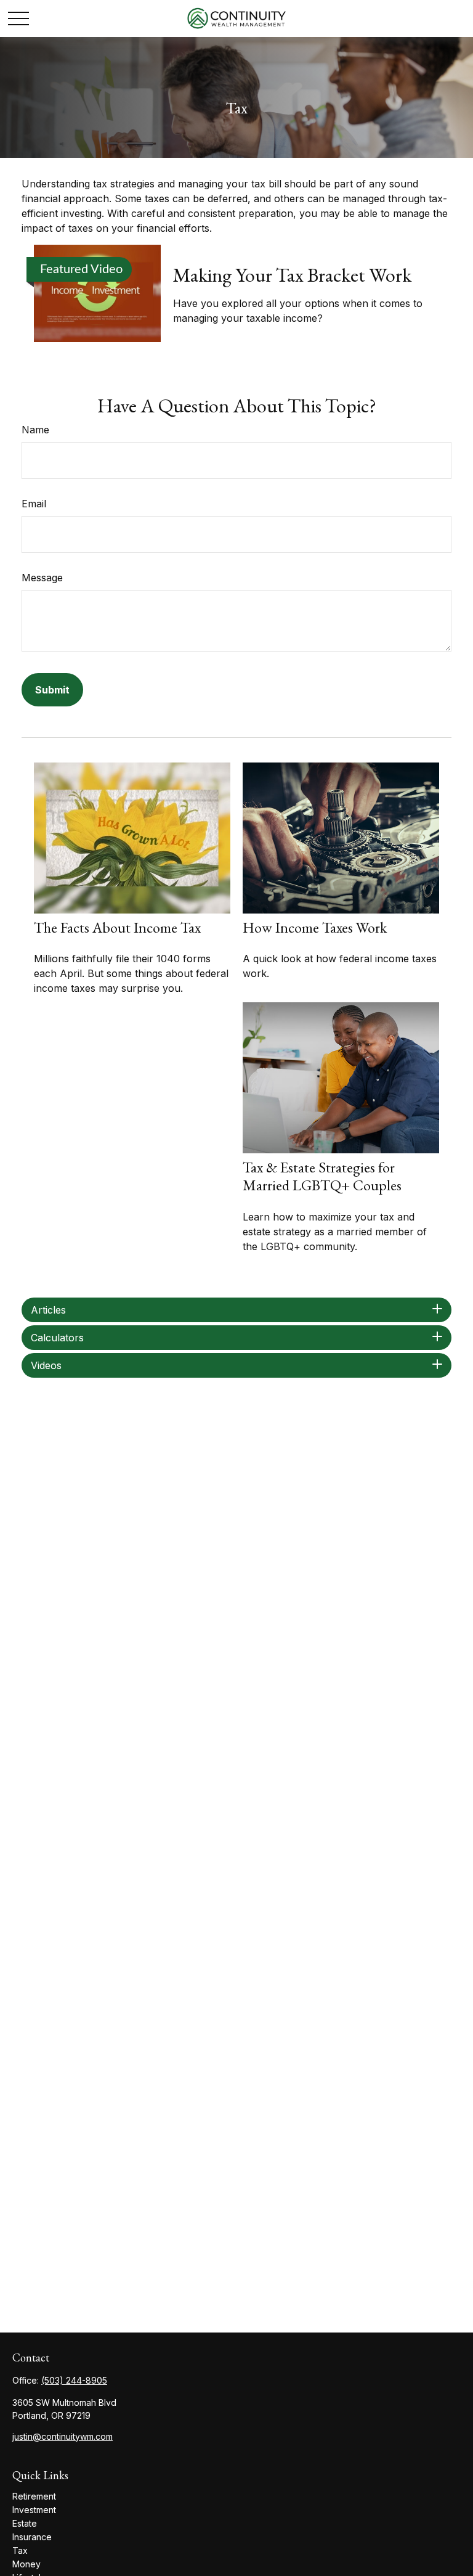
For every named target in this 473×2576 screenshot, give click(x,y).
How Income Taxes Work (315, 927)
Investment (34, 2510)
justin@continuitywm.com (63, 2436)
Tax (20, 2550)
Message (42, 578)
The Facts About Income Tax (117, 927)
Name (35, 430)
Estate (25, 2523)
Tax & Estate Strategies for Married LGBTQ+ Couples (322, 1176)
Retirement (34, 2496)
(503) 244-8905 (74, 2380)
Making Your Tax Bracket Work (292, 275)
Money (26, 2564)
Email (34, 504)
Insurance (32, 2537)
